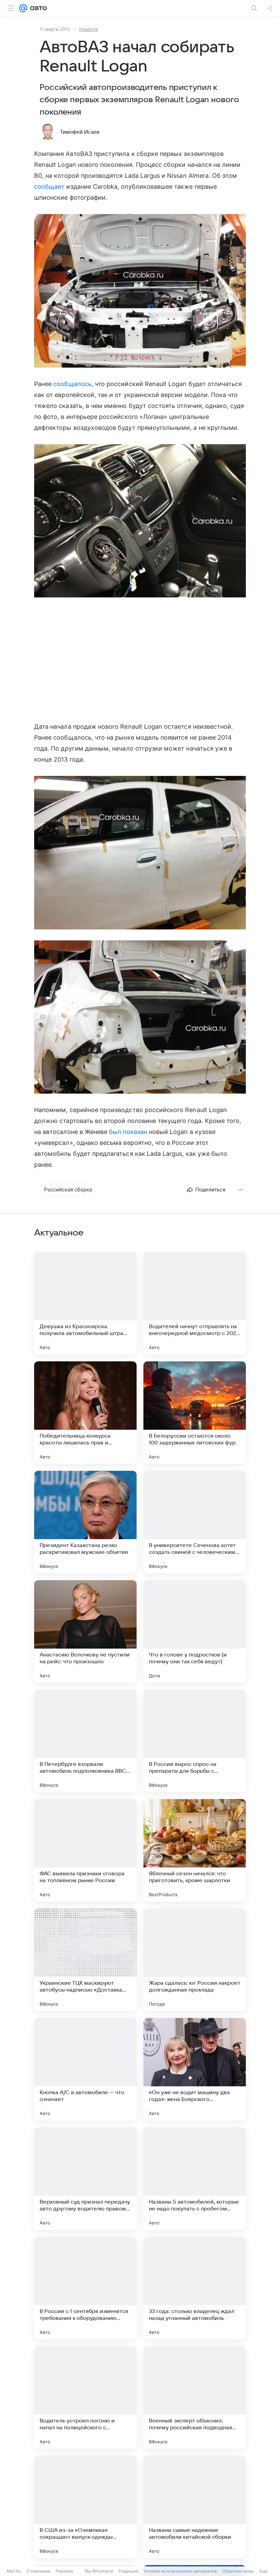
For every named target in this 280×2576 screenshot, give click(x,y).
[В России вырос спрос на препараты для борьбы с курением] (195, 1741)
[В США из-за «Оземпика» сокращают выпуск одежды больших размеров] (85, 2507)
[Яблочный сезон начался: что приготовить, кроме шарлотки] (195, 1850)
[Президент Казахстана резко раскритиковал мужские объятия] (85, 1522)
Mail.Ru (14, 2571)
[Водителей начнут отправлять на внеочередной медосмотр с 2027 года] (195, 1303)
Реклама (64, 2571)
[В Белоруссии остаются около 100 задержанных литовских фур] (195, 1413)
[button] (140, 292)
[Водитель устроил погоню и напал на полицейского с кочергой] (85, 2397)
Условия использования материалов (180, 2571)
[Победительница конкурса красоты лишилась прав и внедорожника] (85, 1413)
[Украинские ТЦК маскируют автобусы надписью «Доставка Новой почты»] (85, 1960)
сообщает (49, 187)
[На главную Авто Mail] (37, 8)
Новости (89, 29)
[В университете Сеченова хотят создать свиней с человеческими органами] (195, 1522)
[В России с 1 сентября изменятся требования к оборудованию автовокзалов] (85, 2288)
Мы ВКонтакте (99, 2571)
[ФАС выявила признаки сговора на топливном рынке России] (85, 1850)
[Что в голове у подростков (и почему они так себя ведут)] (195, 1632)
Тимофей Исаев (80, 132)
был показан (128, 1132)
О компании (38, 2571)
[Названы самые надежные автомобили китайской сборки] (195, 2507)
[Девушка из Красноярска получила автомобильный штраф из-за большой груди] (85, 1303)
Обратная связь (238, 2571)
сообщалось (72, 384)
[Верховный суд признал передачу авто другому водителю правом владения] (85, 2179)
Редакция (129, 2571)
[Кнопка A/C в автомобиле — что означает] (85, 2069)
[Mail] (23, 8)
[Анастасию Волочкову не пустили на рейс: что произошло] (85, 1632)
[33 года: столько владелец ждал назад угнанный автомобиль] (195, 2288)
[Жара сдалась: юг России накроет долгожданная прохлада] (195, 1960)
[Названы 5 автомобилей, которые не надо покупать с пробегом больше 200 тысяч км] (195, 2179)
